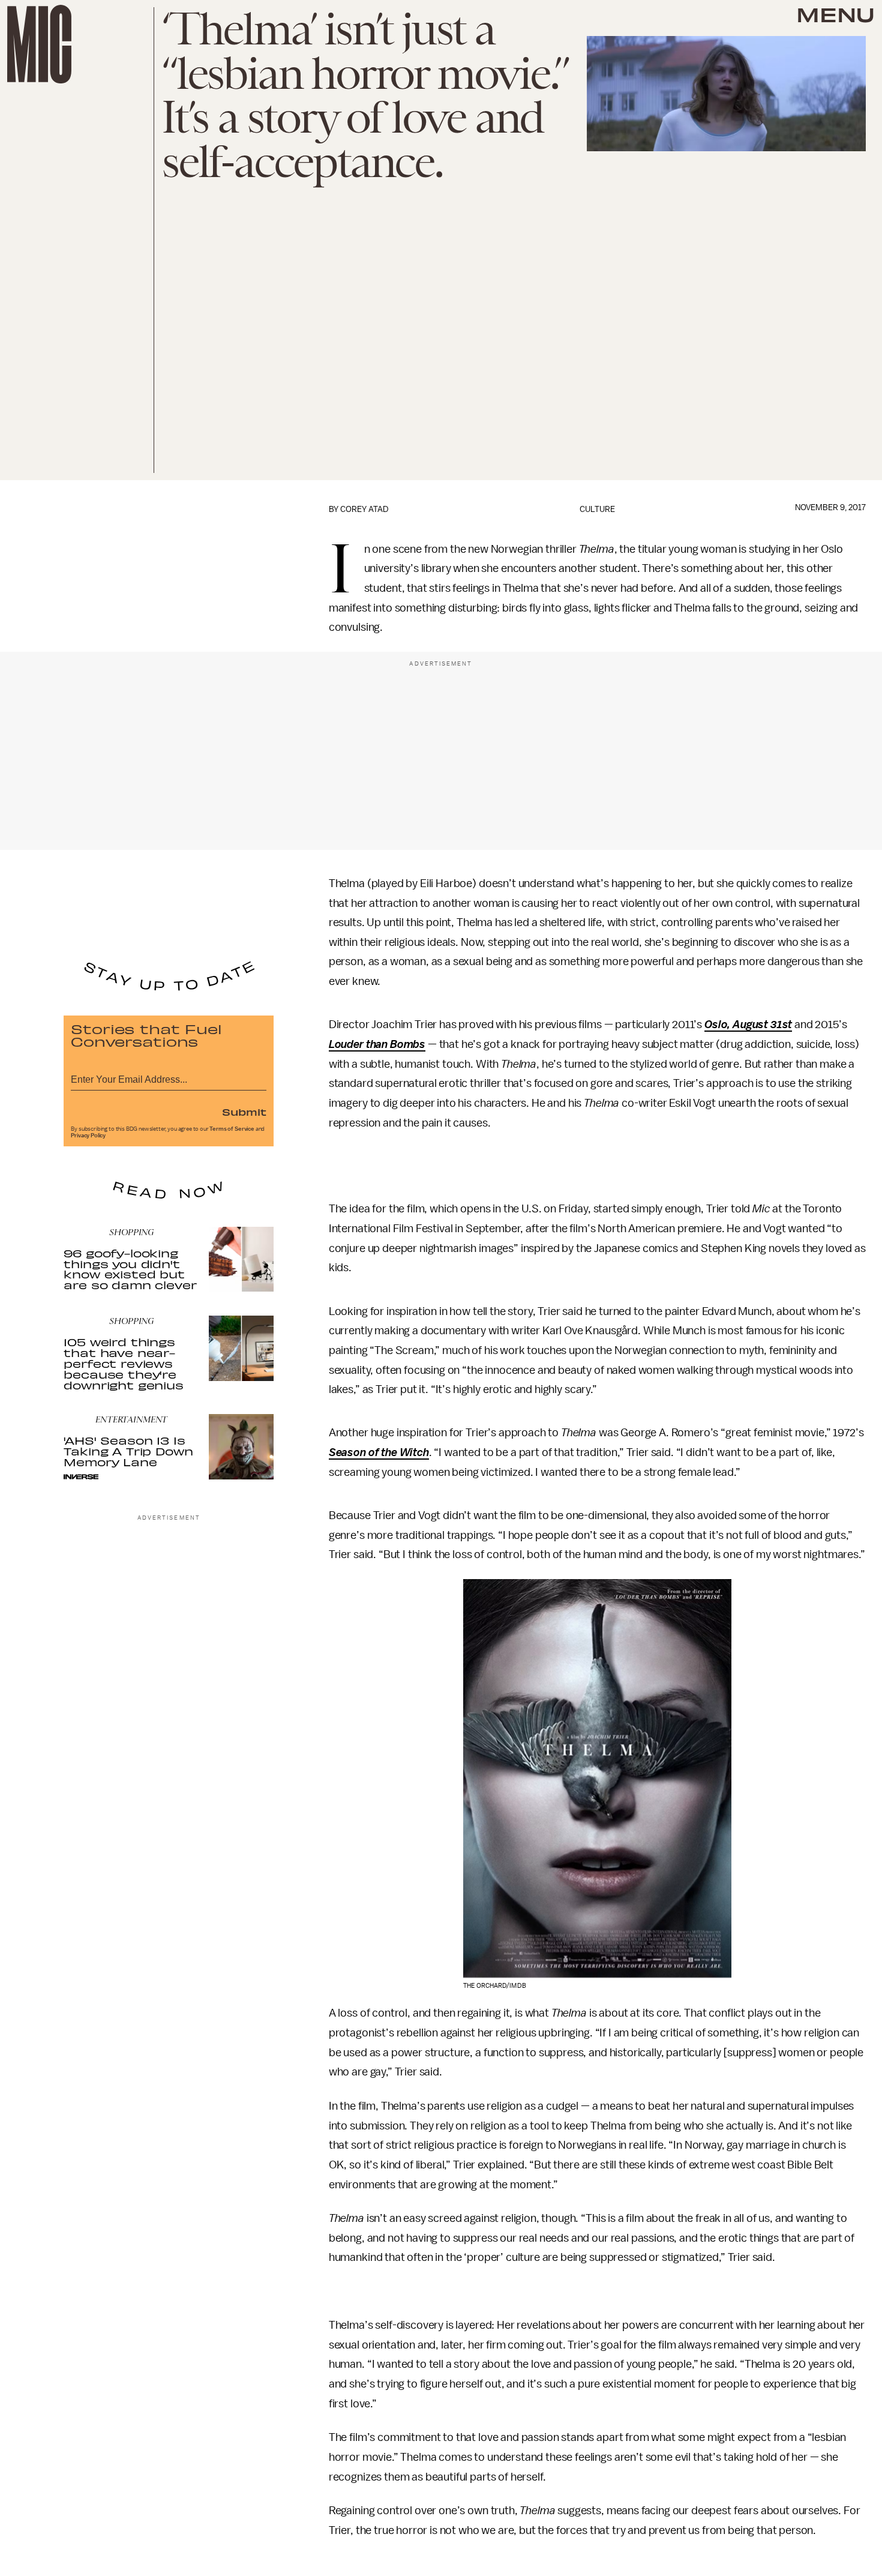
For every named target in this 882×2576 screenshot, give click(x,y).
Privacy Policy (88, 1136)
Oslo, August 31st (748, 1025)
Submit (244, 1112)
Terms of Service (232, 1129)
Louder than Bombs (377, 1044)
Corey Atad (364, 509)
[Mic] (39, 44)
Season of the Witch (379, 1452)
